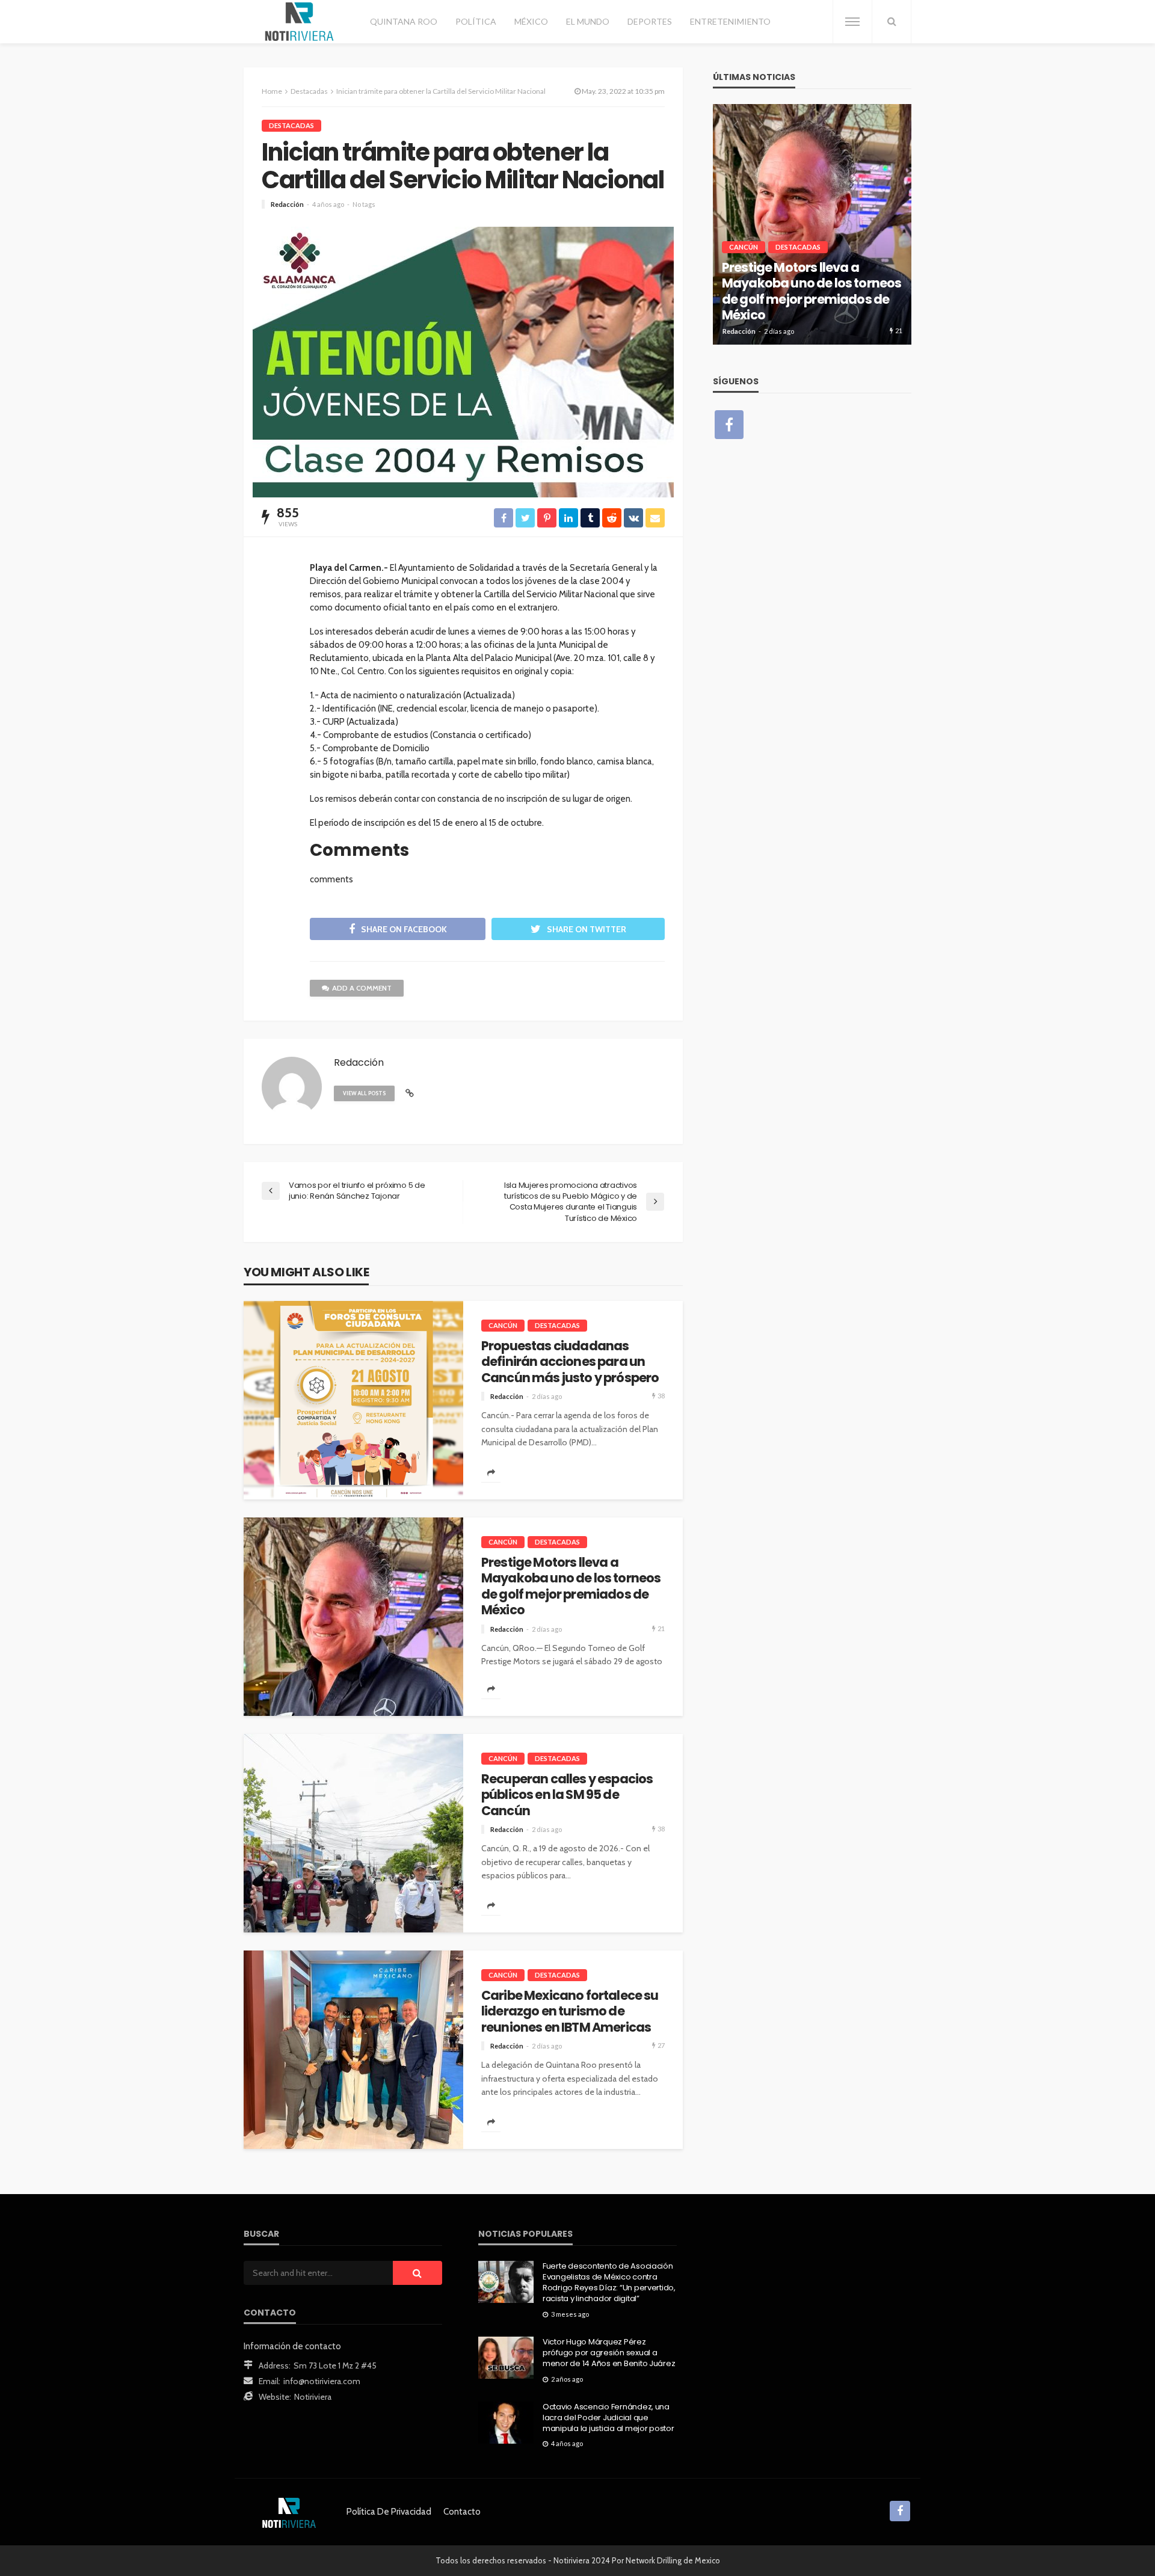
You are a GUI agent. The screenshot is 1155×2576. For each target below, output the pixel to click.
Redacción (287, 204)
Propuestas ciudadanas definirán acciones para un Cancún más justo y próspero (570, 1362)
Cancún (503, 1325)
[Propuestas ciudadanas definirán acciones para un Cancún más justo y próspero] (353, 1400)
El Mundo (588, 21)
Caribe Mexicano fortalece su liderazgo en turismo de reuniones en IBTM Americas (570, 2012)
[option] (812, 224)
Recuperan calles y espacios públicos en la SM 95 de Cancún (567, 1795)
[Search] (892, 22)
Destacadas (291, 125)
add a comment (362, 988)
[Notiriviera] (299, 22)
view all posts (364, 1093)
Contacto (462, 2512)
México (531, 21)
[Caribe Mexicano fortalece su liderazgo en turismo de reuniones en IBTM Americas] (353, 2050)
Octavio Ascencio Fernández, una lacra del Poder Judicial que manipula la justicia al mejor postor (608, 2418)
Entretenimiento (730, 21)
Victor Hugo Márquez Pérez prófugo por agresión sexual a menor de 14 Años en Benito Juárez (609, 2353)
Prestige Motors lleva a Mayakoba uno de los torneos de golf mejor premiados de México (571, 1587)
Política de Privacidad (389, 2512)
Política (476, 21)
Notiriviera (313, 2397)
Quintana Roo (404, 21)
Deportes (650, 21)
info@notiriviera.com (322, 2381)
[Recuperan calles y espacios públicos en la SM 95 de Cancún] (353, 1833)
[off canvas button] (852, 22)
